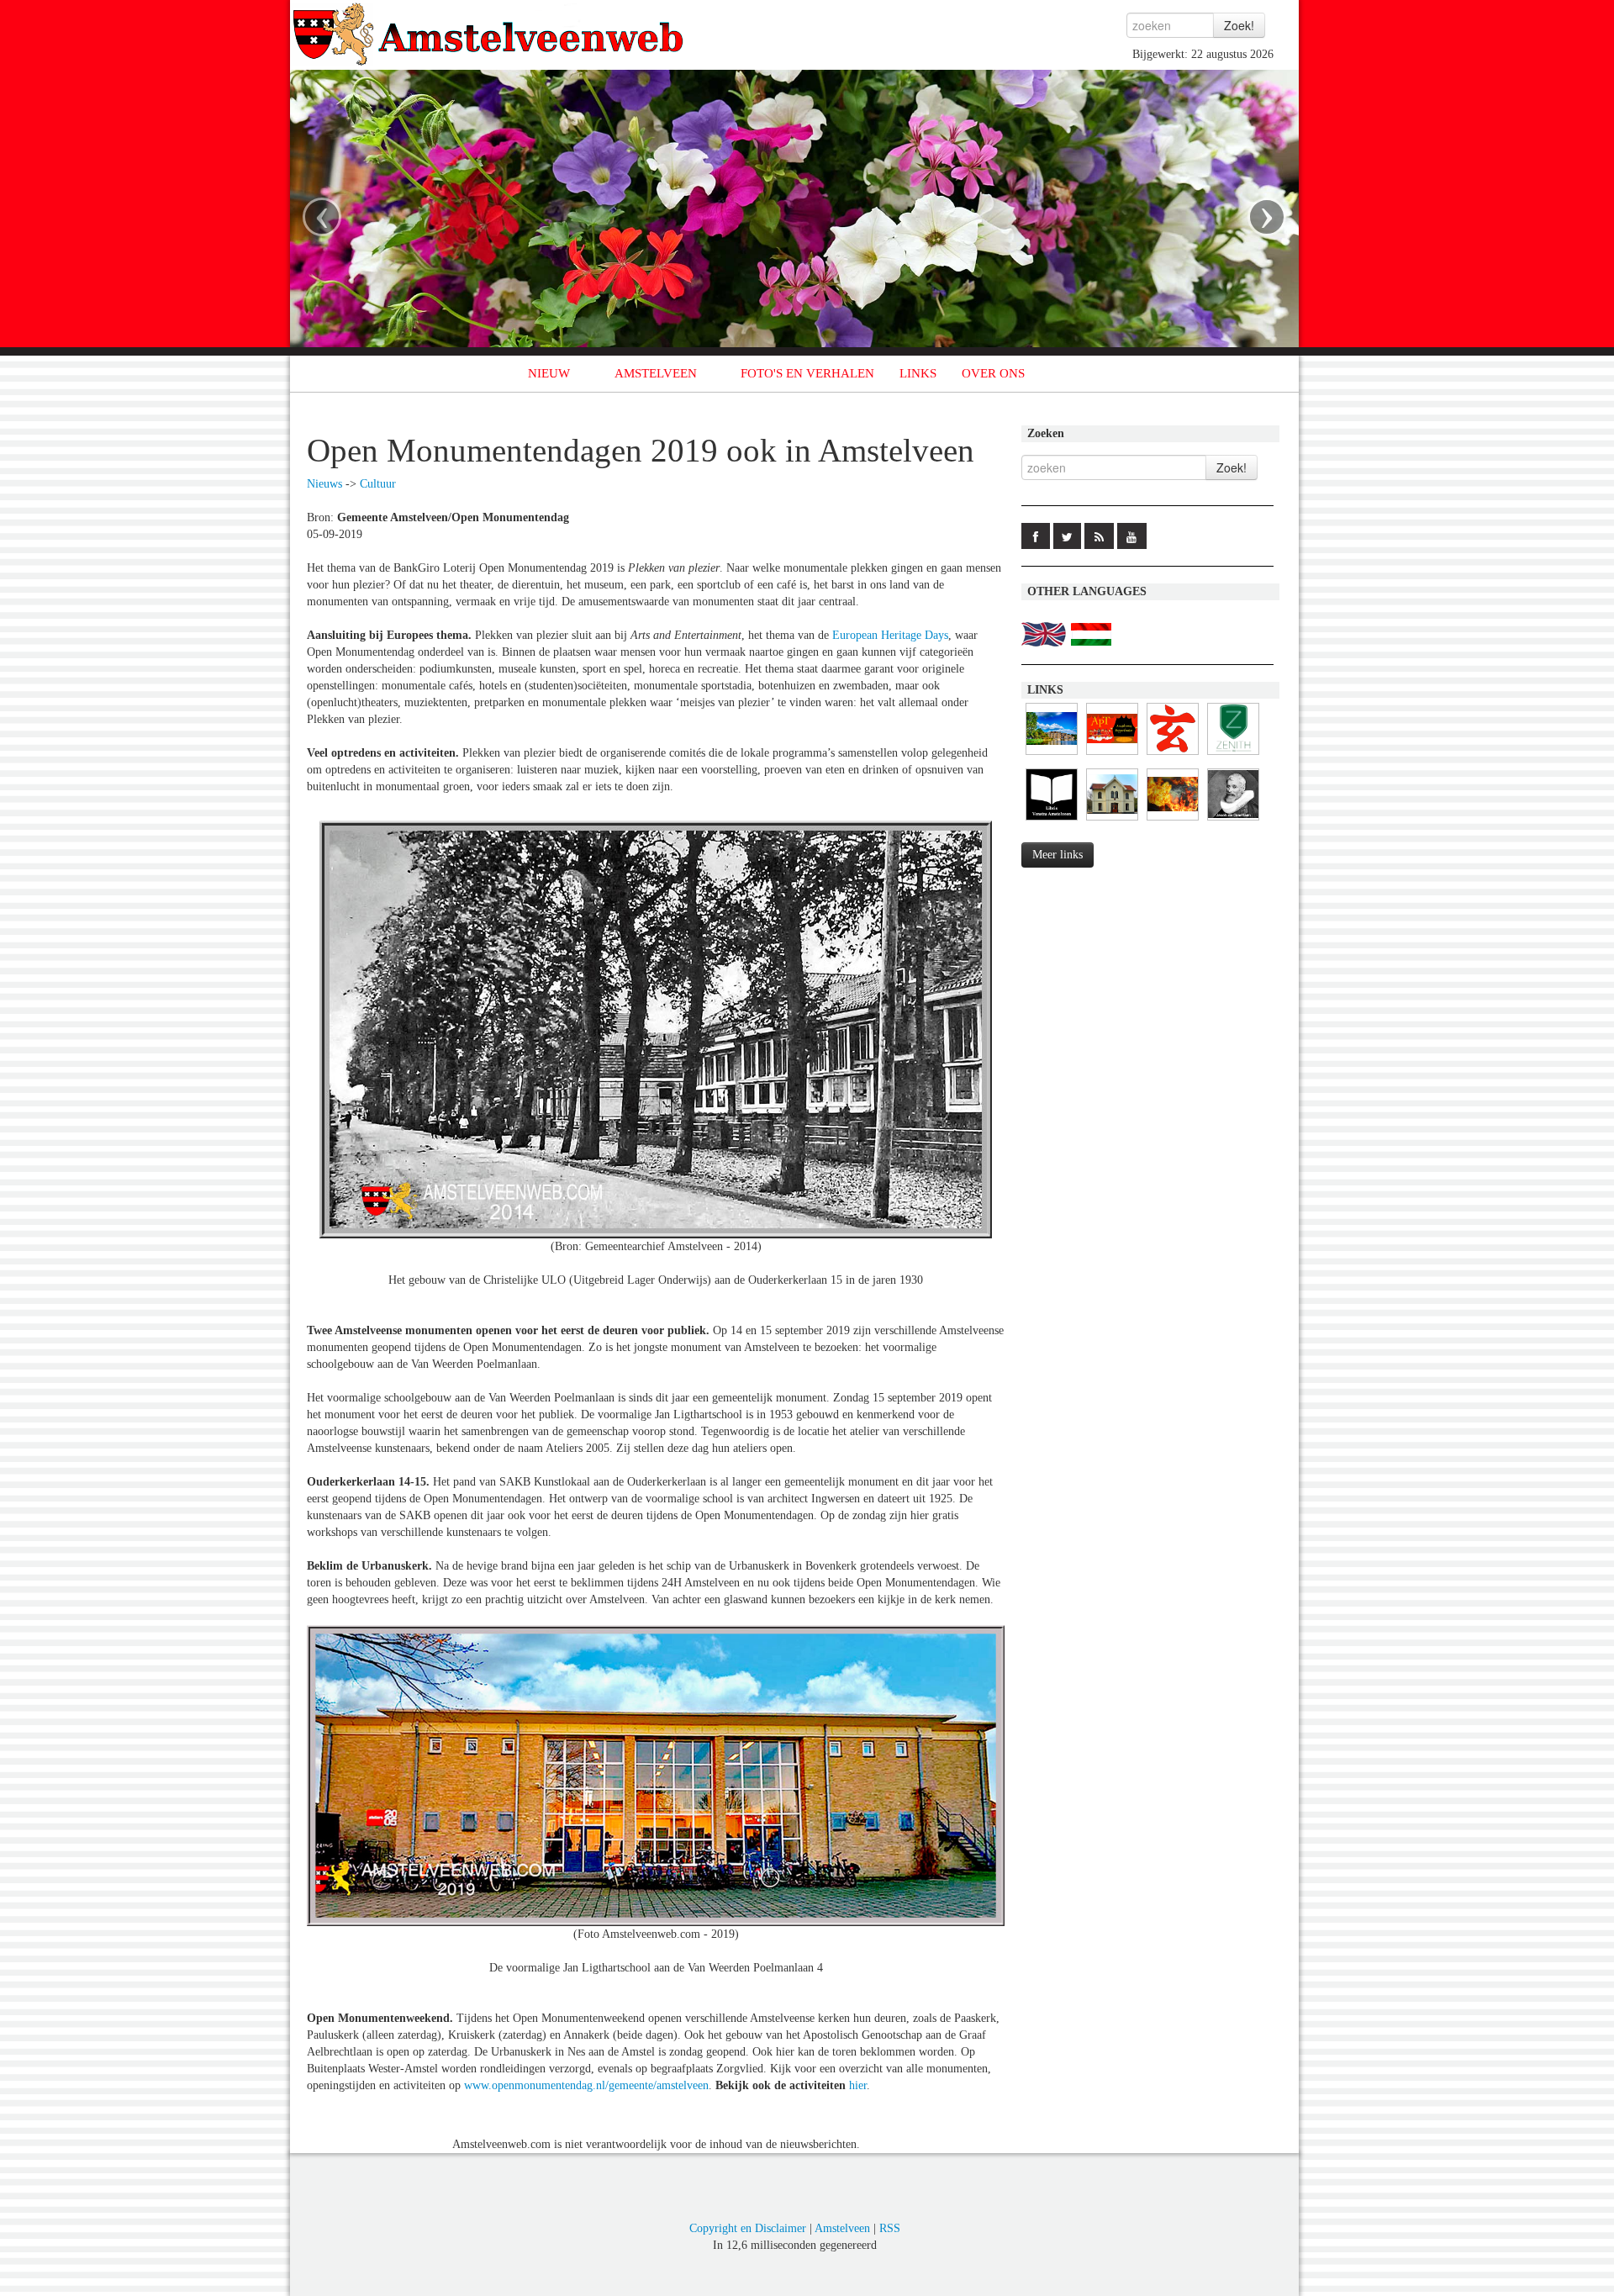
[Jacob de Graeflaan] (1233, 821)
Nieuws (324, 484)
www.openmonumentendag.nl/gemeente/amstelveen (586, 2085)
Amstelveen (842, 2228)
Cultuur (378, 484)
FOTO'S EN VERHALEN (807, 373)
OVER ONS (993, 373)
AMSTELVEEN (656, 373)
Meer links (1058, 855)
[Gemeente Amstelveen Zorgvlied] (1112, 821)
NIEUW (549, 373)
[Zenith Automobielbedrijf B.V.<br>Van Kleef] (1233, 755)
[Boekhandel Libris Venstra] (1052, 821)
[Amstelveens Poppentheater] (1112, 755)
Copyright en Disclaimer (748, 2228)
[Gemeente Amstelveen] (1052, 755)
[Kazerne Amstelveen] (1173, 821)
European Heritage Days (890, 635)
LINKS (918, 373)
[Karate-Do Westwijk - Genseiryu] (1173, 755)
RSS (890, 2228)
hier (858, 2085)
